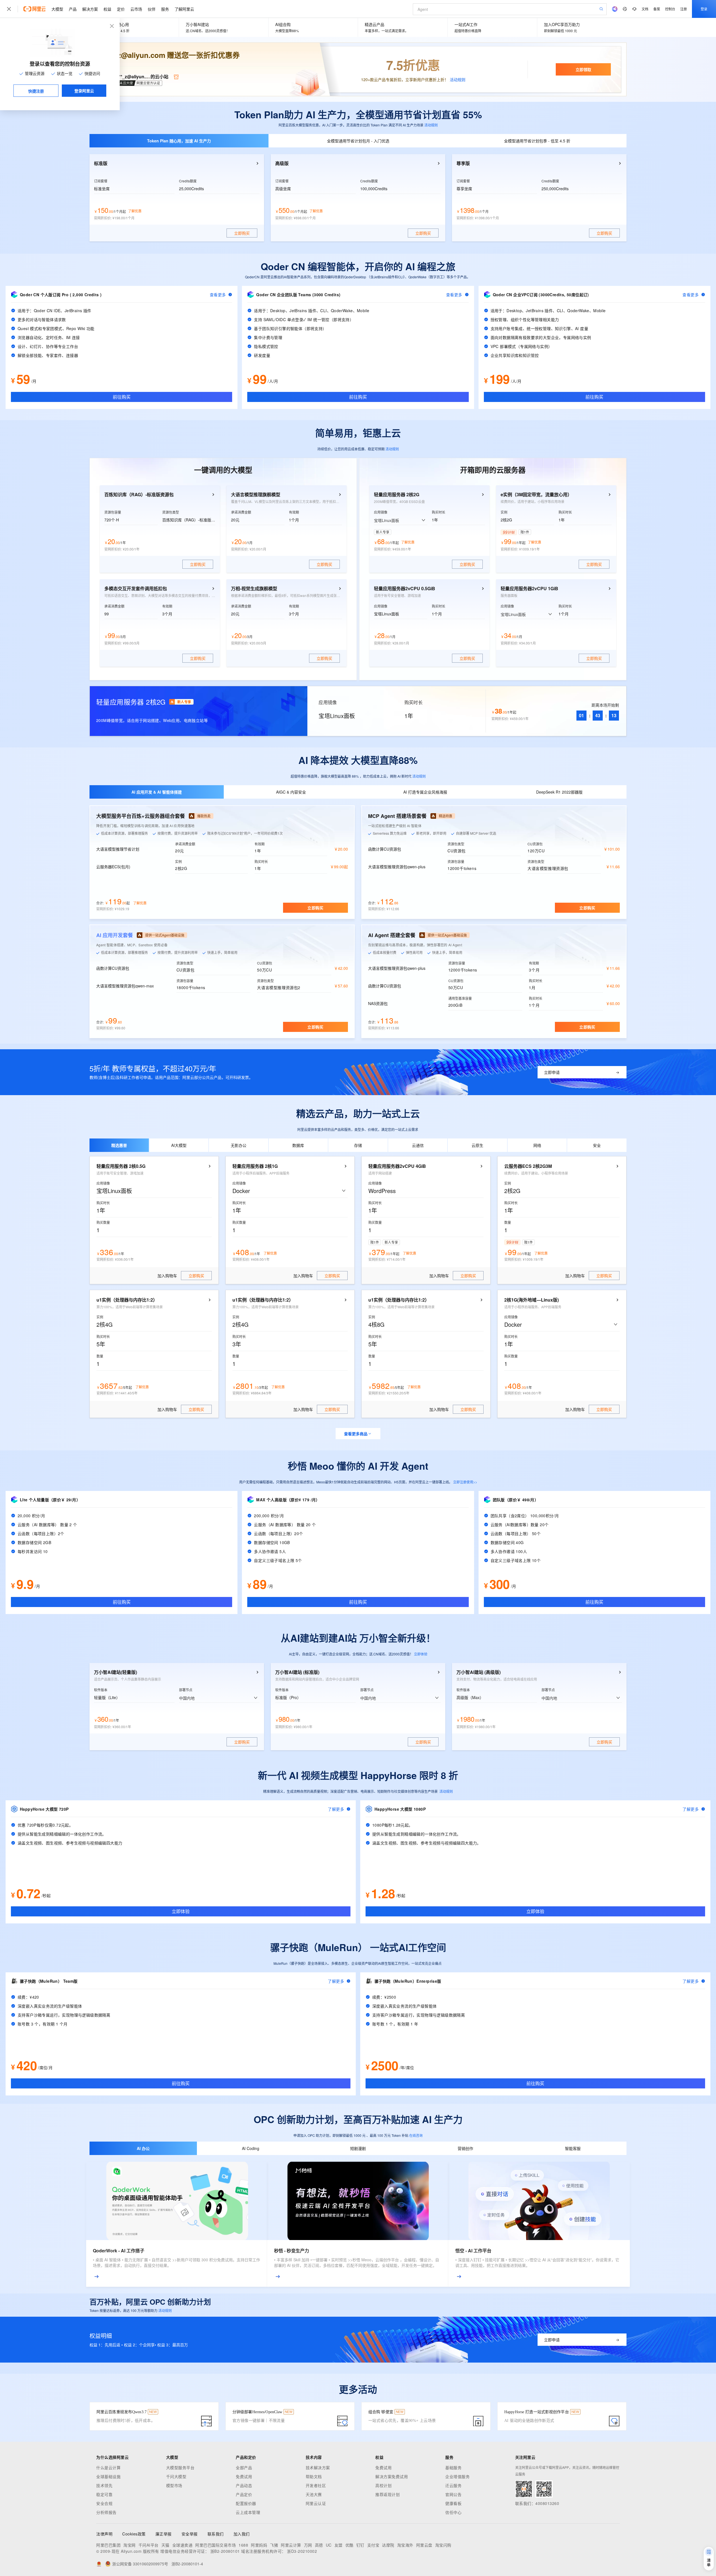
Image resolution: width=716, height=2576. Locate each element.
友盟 (339, 2545)
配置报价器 (246, 2503)
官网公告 (453, 2494)
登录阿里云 (84, 91)
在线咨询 (416, 2135)
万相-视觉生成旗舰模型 (254, 589)
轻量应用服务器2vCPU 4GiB (397, 1166)
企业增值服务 (457, 2476)
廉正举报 (164, 2534)
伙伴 (152, 9)
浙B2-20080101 (225, 2551)
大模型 (57, 9)
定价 (121, 9)
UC (329, 2545)
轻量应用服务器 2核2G (397, 495)
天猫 (165, 2545)
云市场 (136, 9)
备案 (657, 9)
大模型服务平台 (180, 2467)
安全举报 (190, 2534)
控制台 (670, 9)
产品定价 (244, 2494)
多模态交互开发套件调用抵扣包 (136, 589)
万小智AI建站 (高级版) (479, 1672)
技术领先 (104, 2485)
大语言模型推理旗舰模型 (256, 495)
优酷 (349, 2545)
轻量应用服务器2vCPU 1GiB (529, 589)
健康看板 (453, 2503)
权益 (107, 9)
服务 (165, 9)
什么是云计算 (108, 2467)
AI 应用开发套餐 (115, 935)
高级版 (282, 163)
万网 (308, 2545)
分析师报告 (106, 2512)
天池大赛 (314, 2494)
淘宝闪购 (443, 2545)
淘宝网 (129, 2545)
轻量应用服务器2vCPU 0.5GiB (405, 589)
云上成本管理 (248, 2512)
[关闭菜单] (9, 9)
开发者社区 (316, 2485)
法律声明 (104, 2534)
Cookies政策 (134, 2534)
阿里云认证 (316, 2503)
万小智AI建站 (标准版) (297, 1672)
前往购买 (122, 397)
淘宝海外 (405, 2545)
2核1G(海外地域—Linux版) (532, 1300)
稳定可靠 (104, 2494)
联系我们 (216, 2534)
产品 (73, 9)
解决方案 (90, 9)
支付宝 (373, 2545)
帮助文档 (314, 2476)
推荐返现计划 (388, 2494)
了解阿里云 (184, 9)
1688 (243, 2545)
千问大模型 (176, 2476)
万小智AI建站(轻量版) (116, 1672)
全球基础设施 (108, 2476)
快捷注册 (36, 91)
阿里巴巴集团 (108, 2545)
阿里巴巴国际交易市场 (215, 2545)
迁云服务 (453, 2485)
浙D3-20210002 (302, 2551)
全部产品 (244, 2467)
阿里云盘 (424, 2545)
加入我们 (242, 2534)
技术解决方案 (318, 2467)
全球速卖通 (182, 2545)
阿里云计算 (291, 2545)
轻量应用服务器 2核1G (255, 1166)
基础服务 (453, 2467)
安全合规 (104, 2503)
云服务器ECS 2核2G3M (528, 1166)
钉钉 (360, 2545)
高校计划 (383, 2485)
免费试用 (244, 2476)
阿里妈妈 (259, 2545)
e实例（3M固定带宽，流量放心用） (536, 495)
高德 (319, 2545)
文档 (645, 9)
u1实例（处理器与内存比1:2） (127, 1300)
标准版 (101, 163)
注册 (684, 9)
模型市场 (174, 2485)
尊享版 (463, 163)
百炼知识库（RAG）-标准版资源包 (139, 495)
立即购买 (315, 908)
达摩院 (388, 2545)
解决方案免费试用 (392, 2476)
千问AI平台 (149, 2545)
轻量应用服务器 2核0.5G (121, 1166)
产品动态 (244, 2485)
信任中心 (453, 2512)
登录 (704, 9)
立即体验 (421, 1654)
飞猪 (274, 2545)
